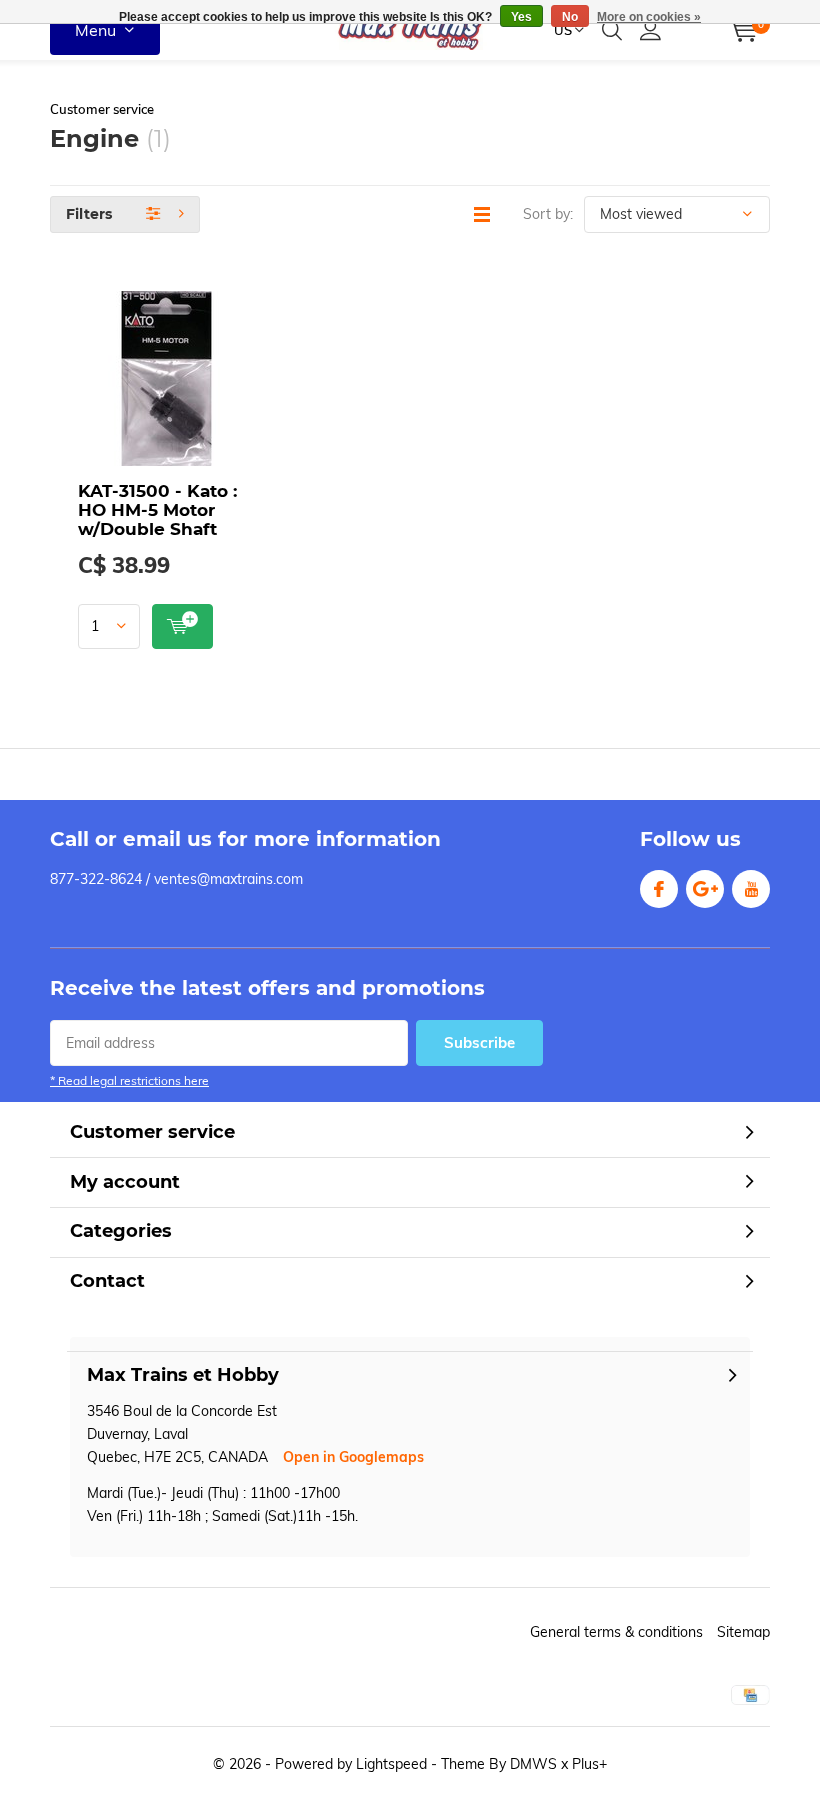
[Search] (612, 30)
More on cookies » (649, 17)
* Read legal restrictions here (129, 1080)
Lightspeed (391, 1764)
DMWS (533, 1764)
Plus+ (589, 1764)
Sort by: (548, 214)
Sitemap (743, 1632)
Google (705, 889)
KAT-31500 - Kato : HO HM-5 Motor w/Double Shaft (157, 510)
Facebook (659, 889)
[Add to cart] (182, 626)
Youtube (751, 889)
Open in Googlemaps (353, 1457)
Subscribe (479, 1042)
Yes (521, 17)
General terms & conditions (616, 1632)
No (570, 17)
